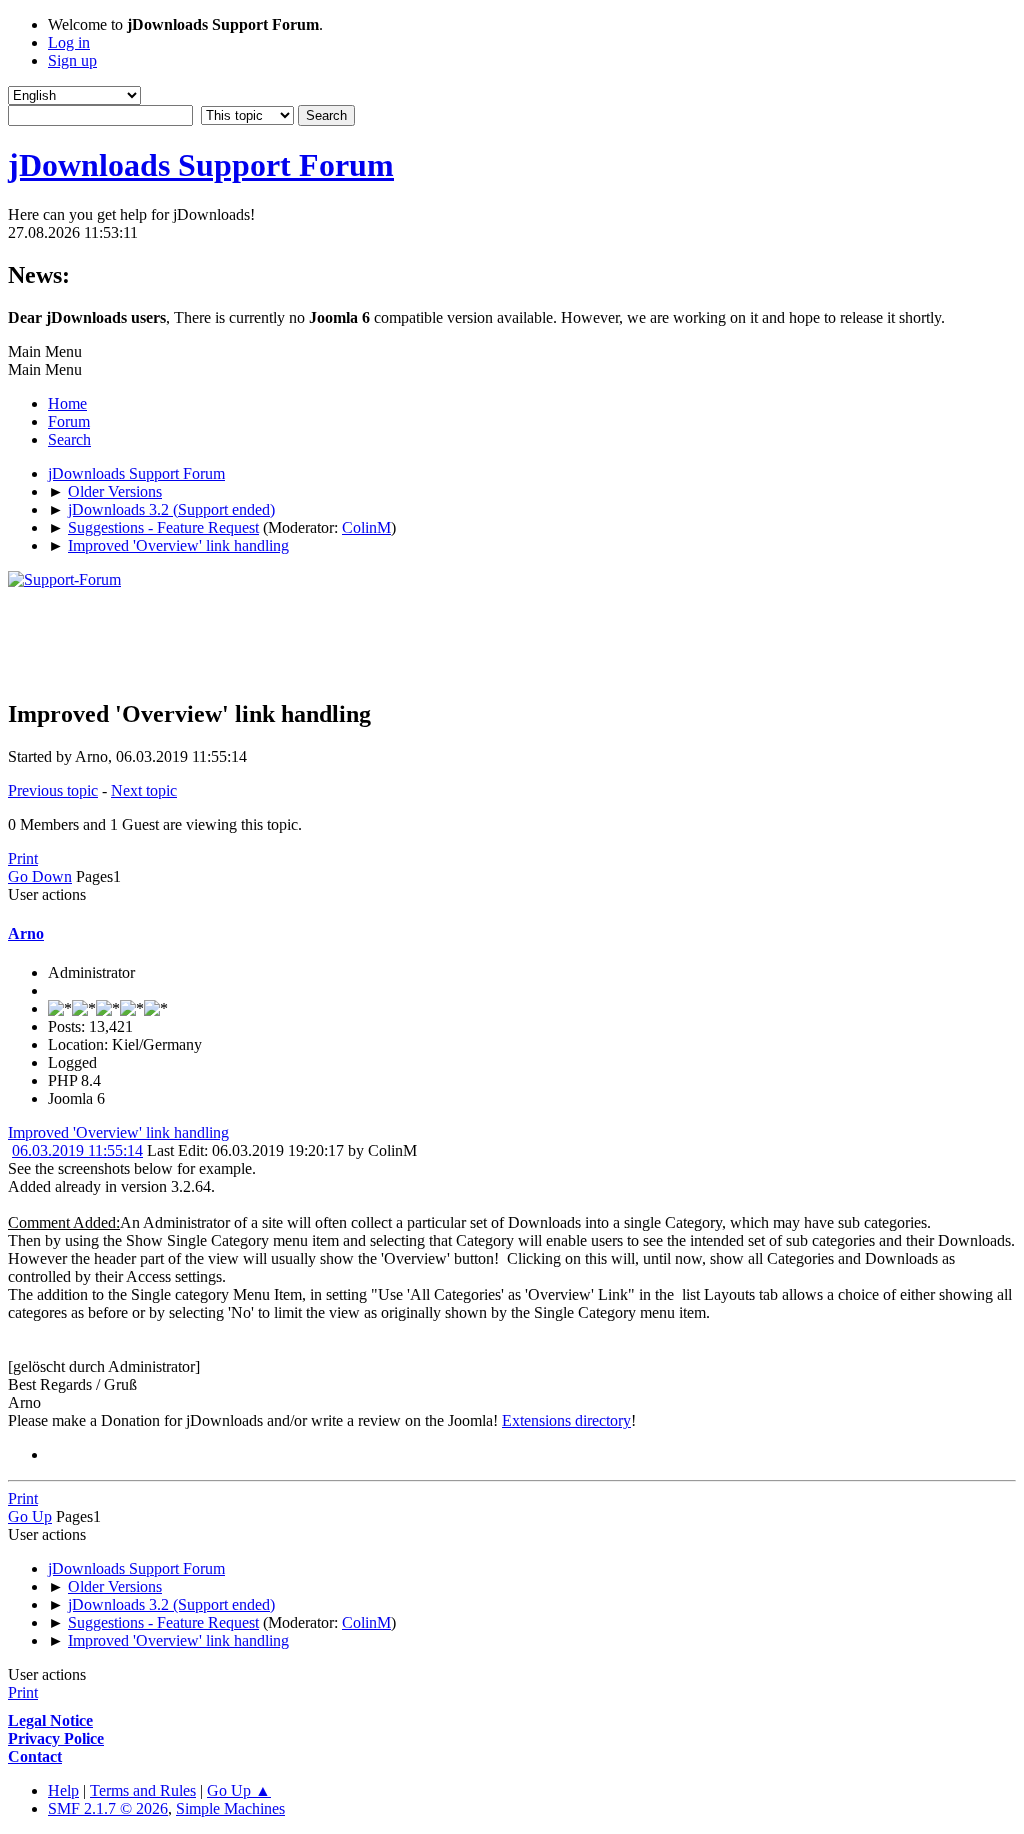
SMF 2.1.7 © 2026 (108, 1808)
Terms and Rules (143, 1790)
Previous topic (53, 790)
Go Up (30, 1516)
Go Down (40, 876)
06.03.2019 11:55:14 (77, 1150)
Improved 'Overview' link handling (118, 1132)
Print (23, 858)
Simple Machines (230, 1808)
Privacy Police (56, 1738)
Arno (26, 933)
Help (63, 1790)
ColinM (366, 527)
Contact (35, 1756)
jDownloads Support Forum (201, 165)
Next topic (144, 790)
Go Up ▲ (239, 1790)
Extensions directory (566, 1420)
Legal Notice (50, 1720)
